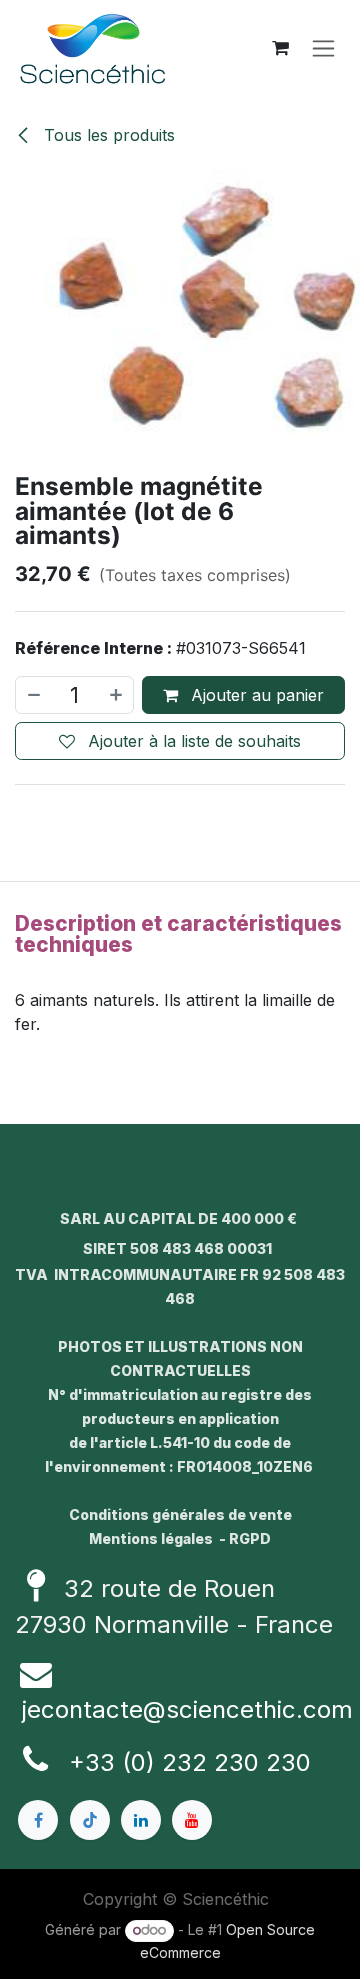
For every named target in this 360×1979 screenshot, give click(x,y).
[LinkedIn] (141, 1820)
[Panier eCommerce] (280, 48)
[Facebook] (38, 1820)
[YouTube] (192, 1820)
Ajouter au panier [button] (255, 695)
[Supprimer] (33, 695)
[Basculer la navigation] (323, 48)
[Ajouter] (117, 695)
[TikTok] (90, 1820)
